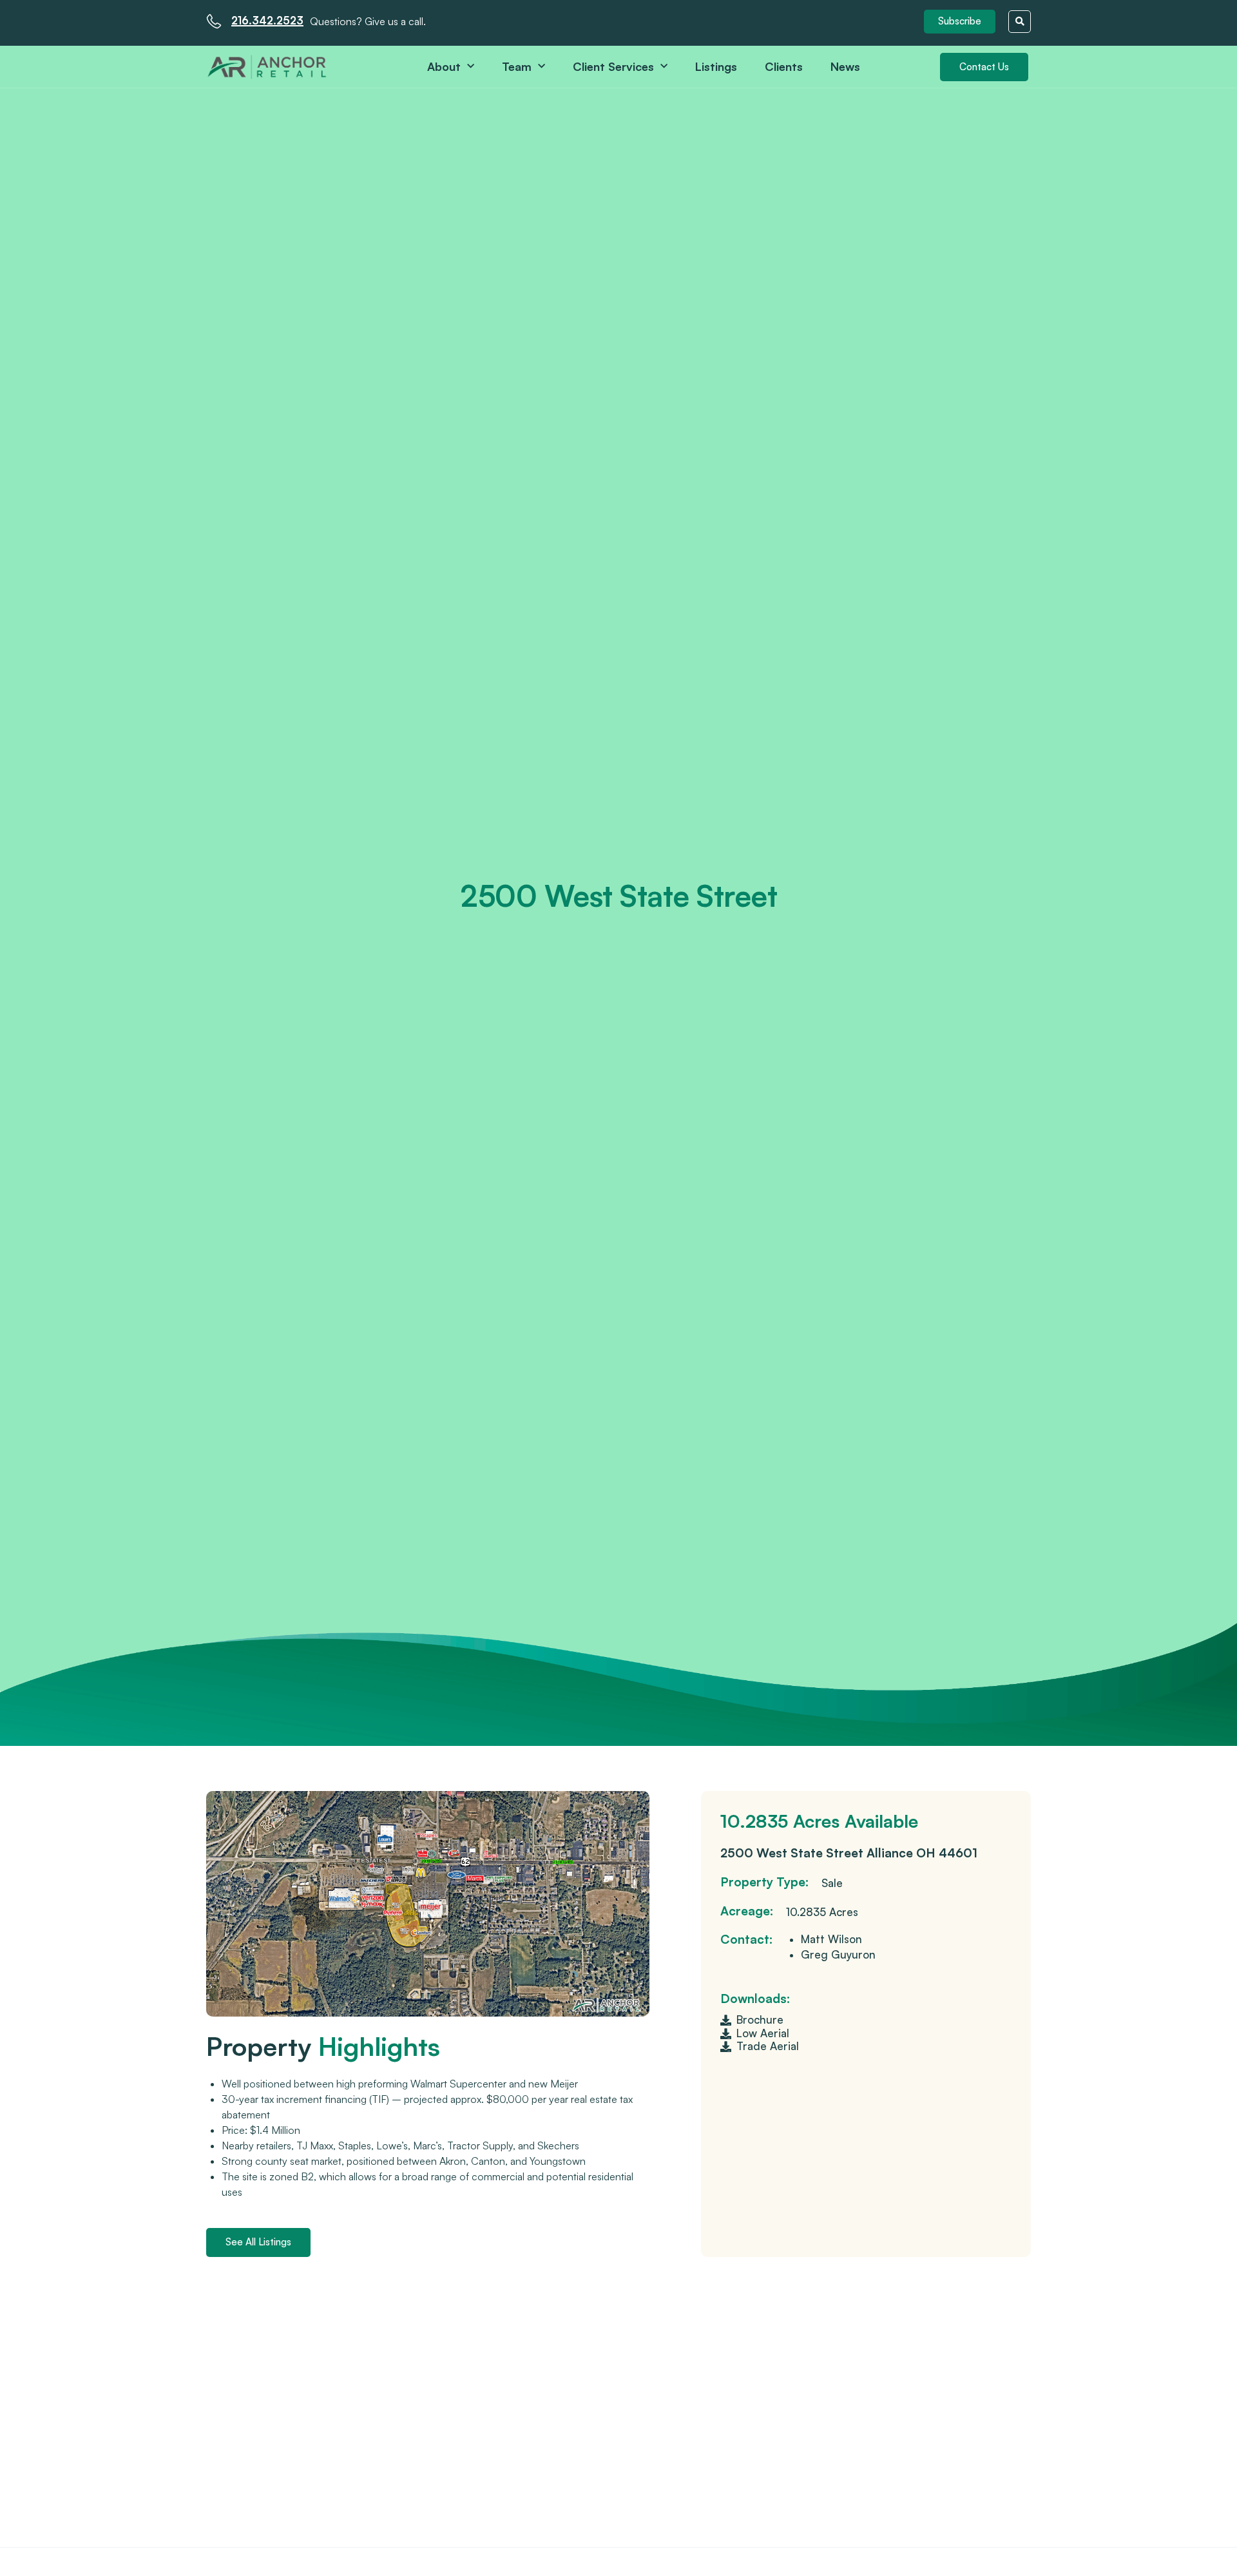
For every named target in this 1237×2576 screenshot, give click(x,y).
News (845, 66)
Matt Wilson (831, 1939)
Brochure (760, 2019)
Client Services (613, 66)
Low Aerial (763, 2033)
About (444, 66)
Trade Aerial (768, 2046)
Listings (716, 66)
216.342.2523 (267, 20)
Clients (784, 66)
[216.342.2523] (214, 21)
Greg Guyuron (838, 1954)
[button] (960, 22)
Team (517, 66)
